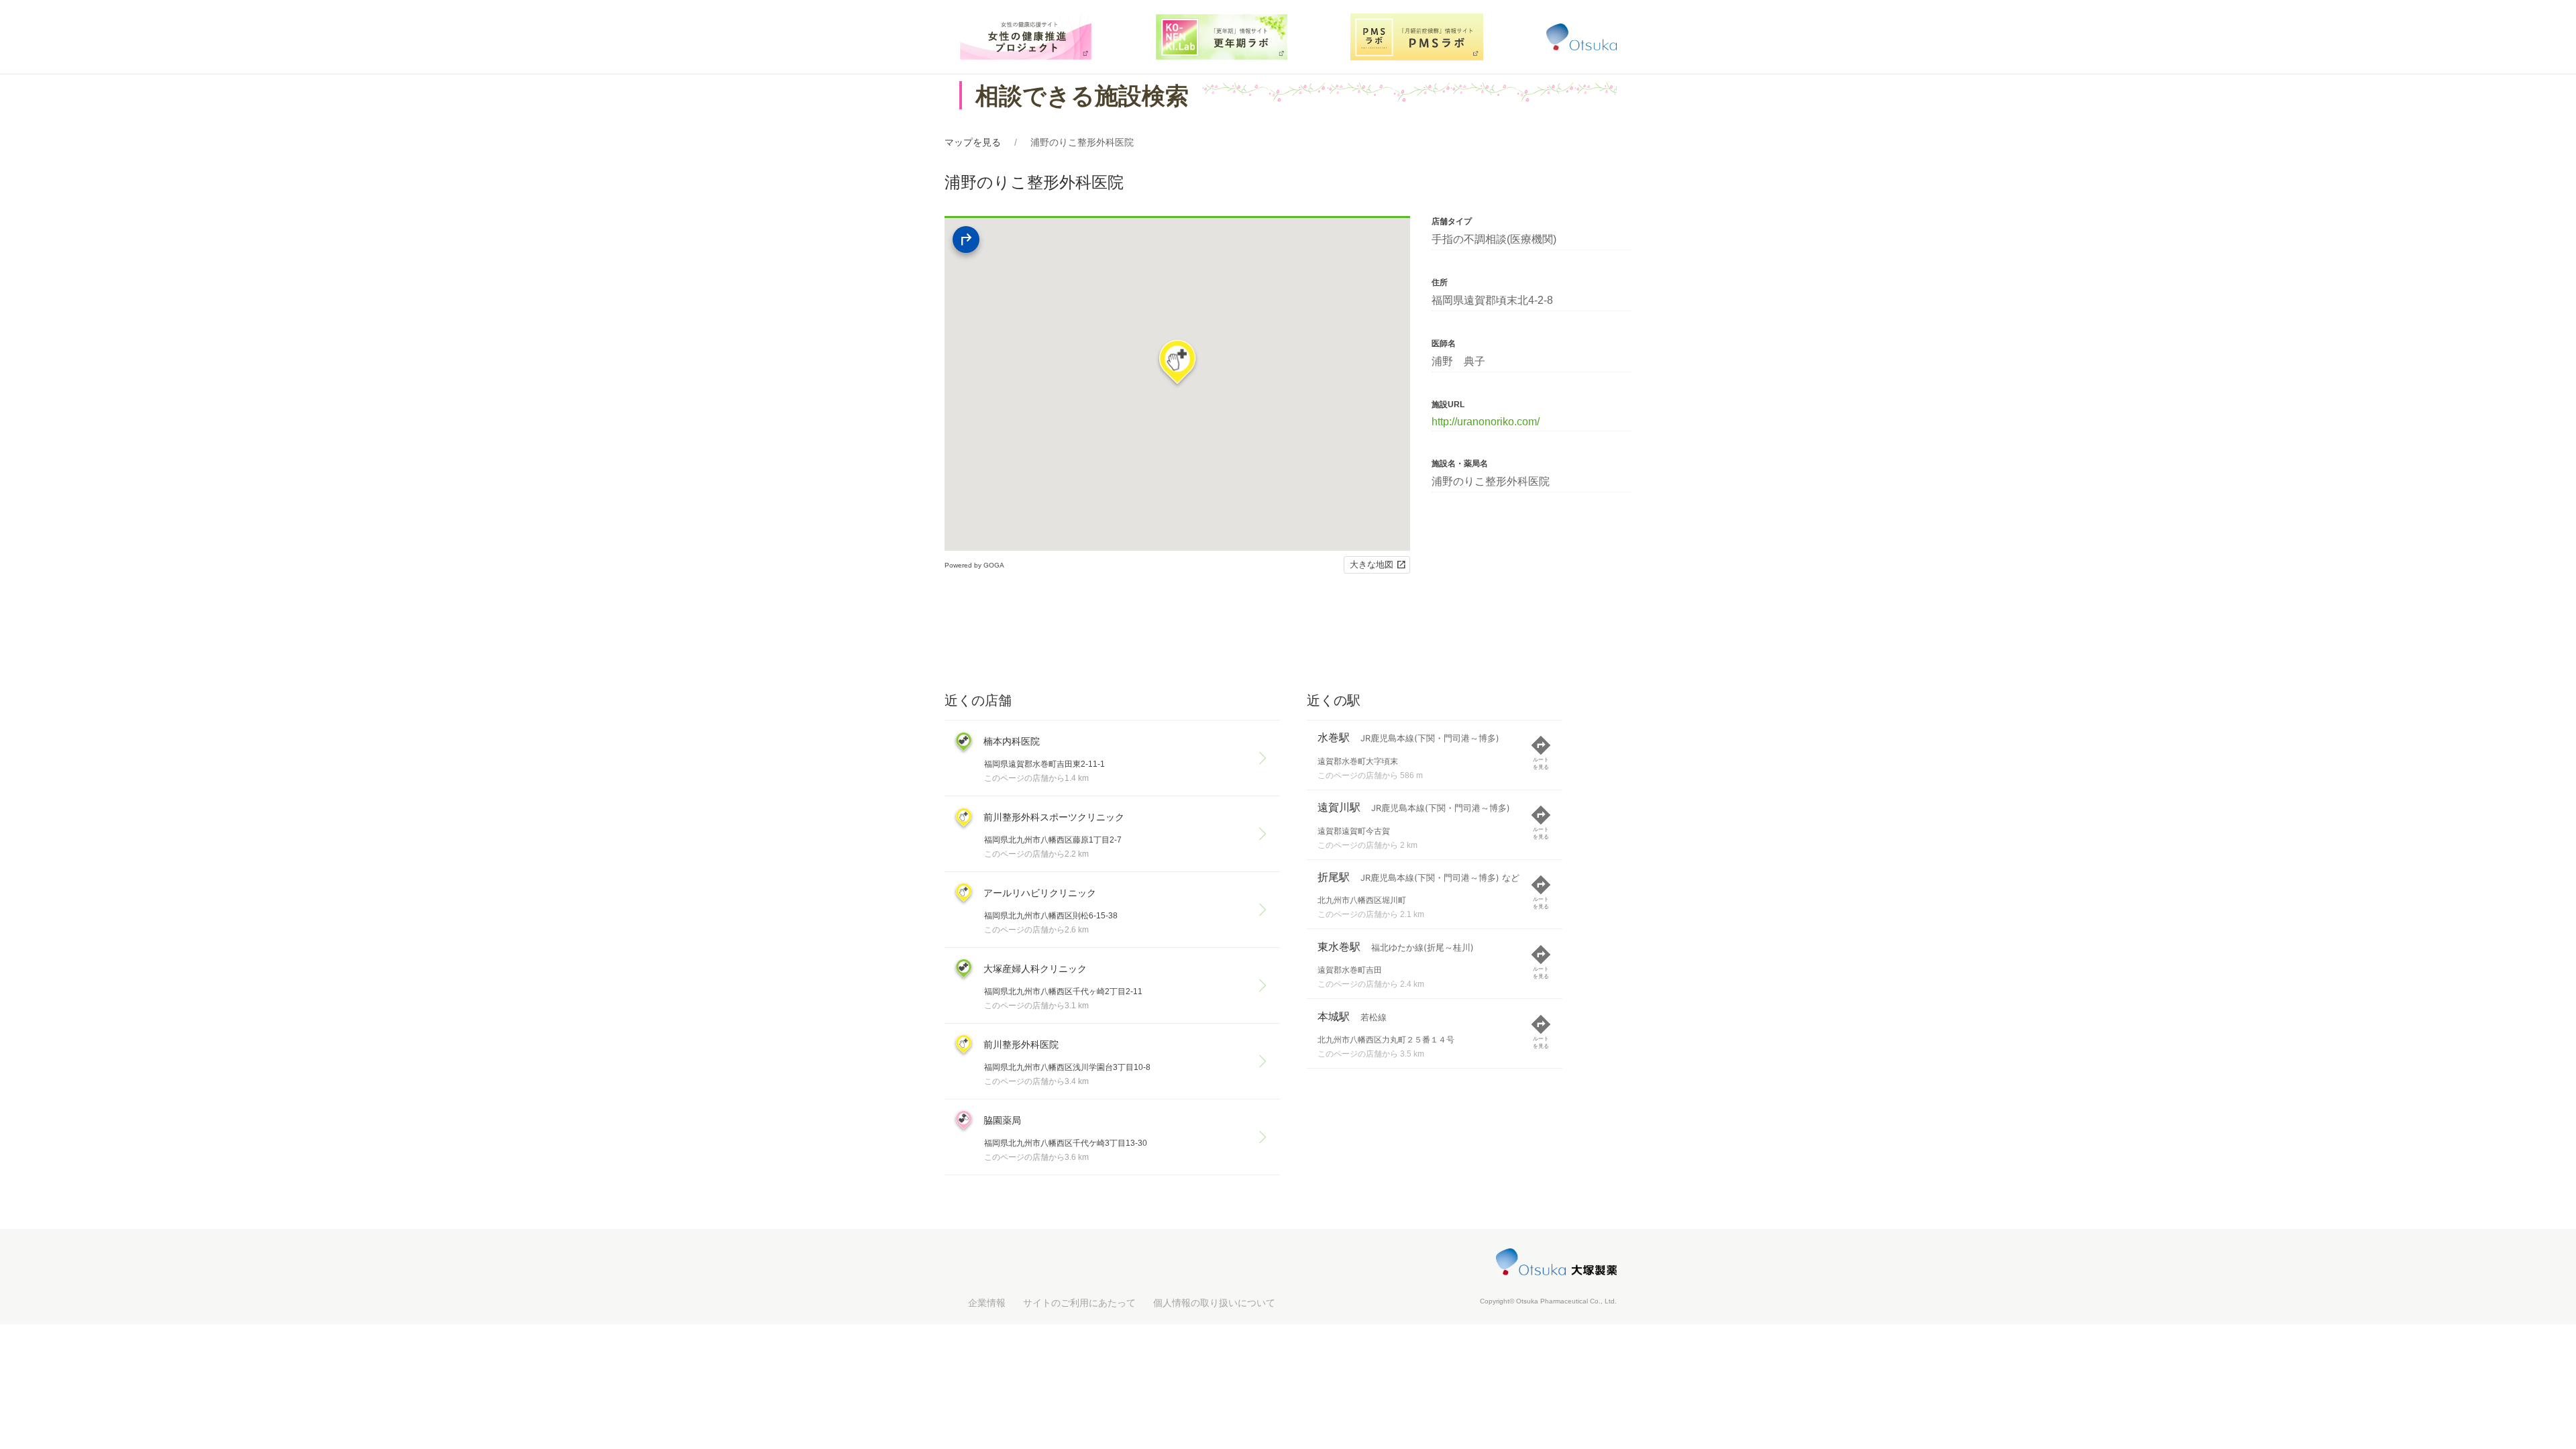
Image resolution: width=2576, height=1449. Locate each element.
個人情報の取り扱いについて (1214, 1303)
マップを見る (973, 142)
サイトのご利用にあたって (1079, 1303)
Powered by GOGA (974, 565)
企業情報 (987, 1303)
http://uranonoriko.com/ (1486, 422)
